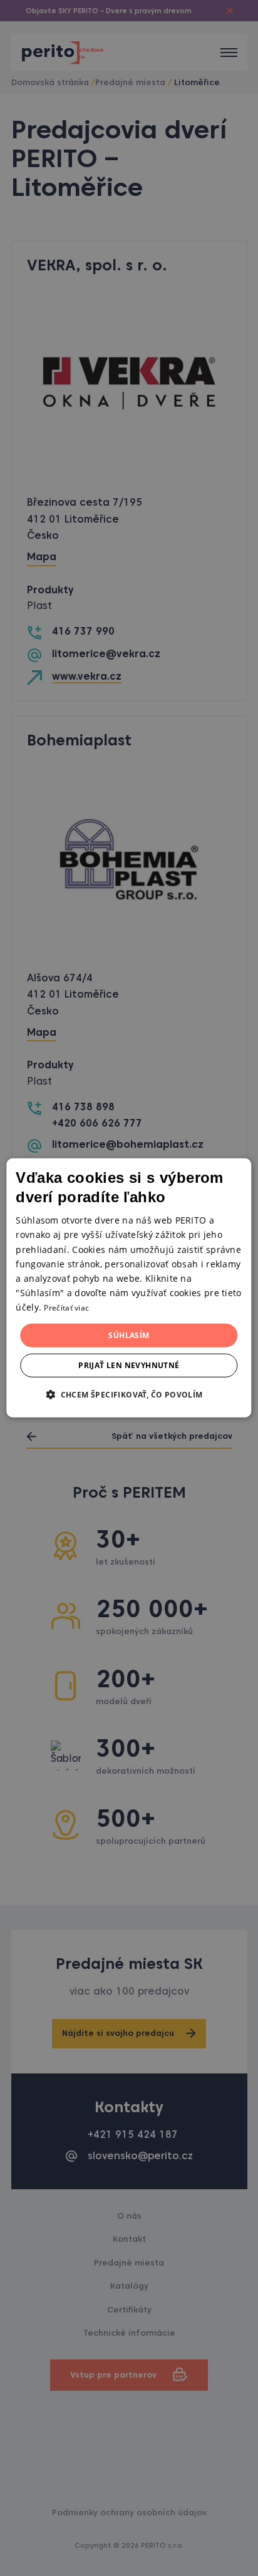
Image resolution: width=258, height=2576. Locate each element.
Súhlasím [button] (129, 1335)
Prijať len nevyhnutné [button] (129, 1365)
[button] (129, 1394)
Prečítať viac (66, 1308)
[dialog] (129, 1288)
